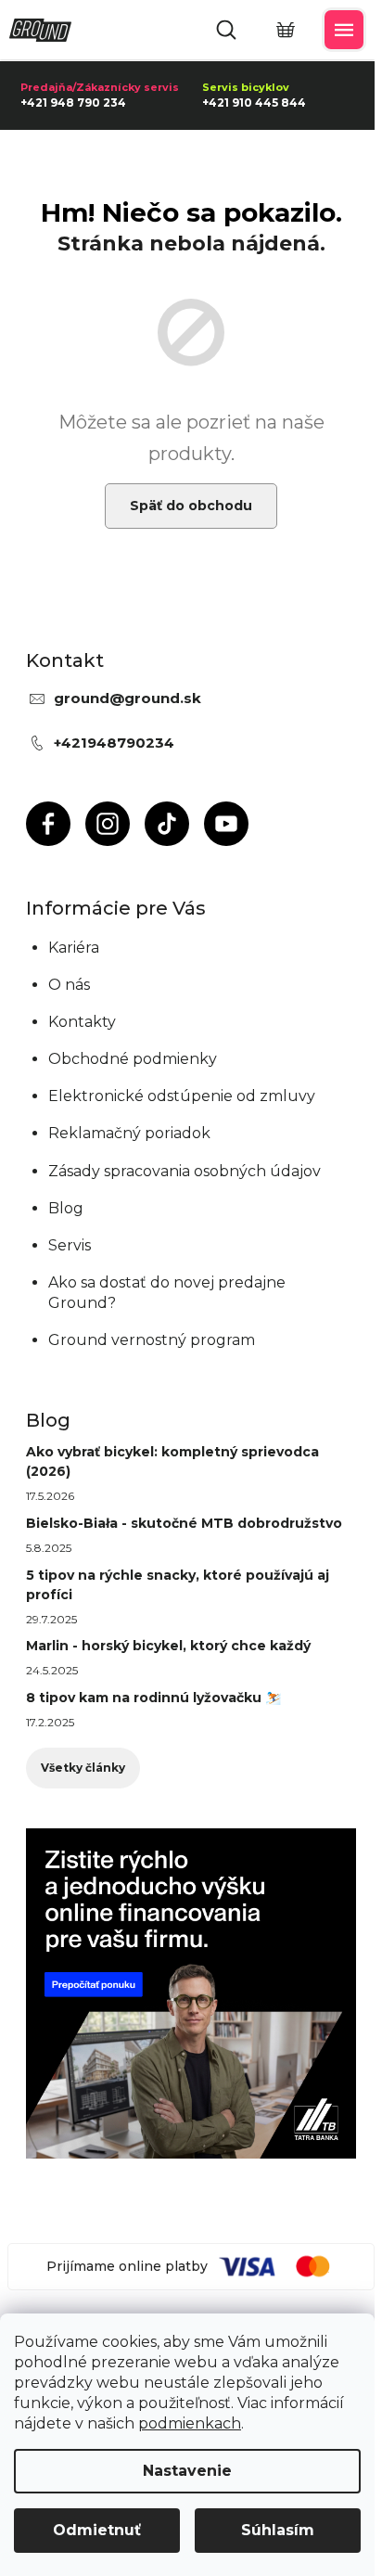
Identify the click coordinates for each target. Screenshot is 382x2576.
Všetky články (83, 1768)
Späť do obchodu (191, 506)
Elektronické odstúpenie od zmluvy (182, 1096)
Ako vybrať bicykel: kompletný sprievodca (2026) (172, 1461)
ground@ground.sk (127, 698)
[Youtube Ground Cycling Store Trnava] (226, 824)
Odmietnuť (97, 2530)
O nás (69, 985)
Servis (70, 1245)
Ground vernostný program (152, 1340)
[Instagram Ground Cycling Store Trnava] (108, 824)
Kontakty (82, 1022)
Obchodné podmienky (133, 1059)
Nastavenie (187, 2471)
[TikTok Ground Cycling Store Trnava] (167, 824)
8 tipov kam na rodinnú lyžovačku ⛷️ (153, 1698)
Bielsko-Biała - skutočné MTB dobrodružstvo (184, 1523)
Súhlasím (278, 2530)
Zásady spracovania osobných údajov (185, 1171)
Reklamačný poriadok (129, 1133)
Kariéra (74, 948)
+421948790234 (114, 743)
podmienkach (190, 2423)
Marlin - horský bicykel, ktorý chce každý (168, 1646)
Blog (66, 1208)
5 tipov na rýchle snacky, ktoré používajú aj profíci (178, 1585)
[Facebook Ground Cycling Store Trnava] (48, 824)
